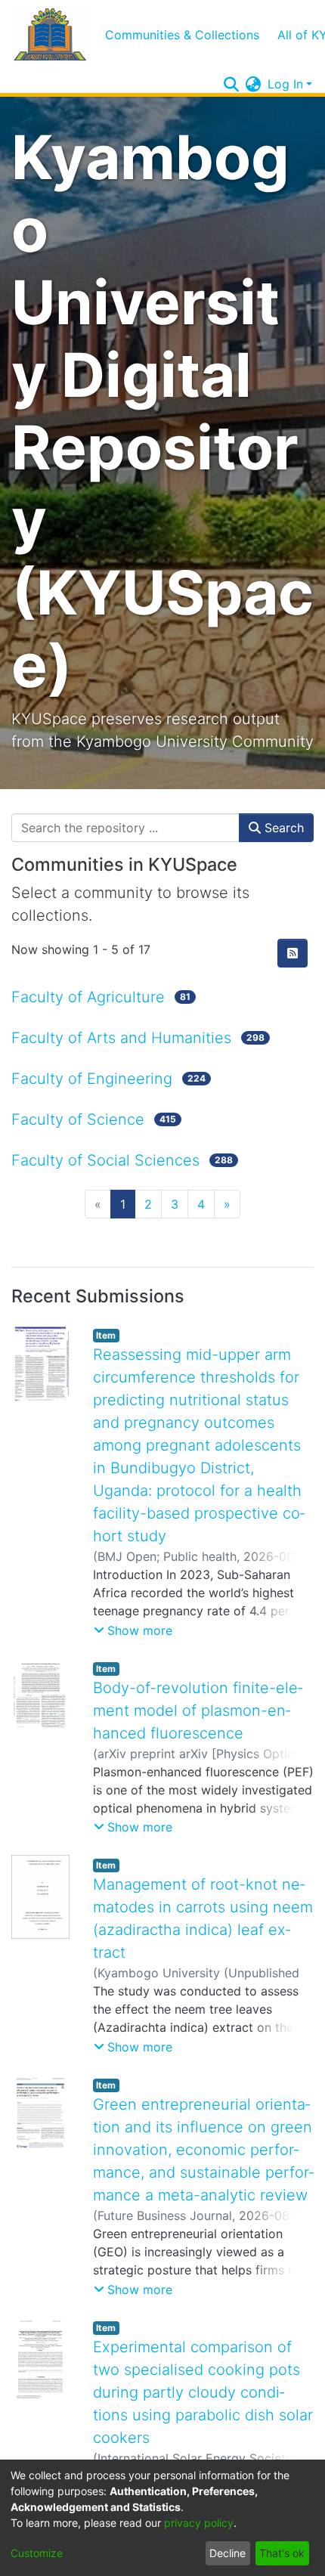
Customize (37, 2553)
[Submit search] (232, 84)
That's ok (282, 2553)
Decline (227, 2553)
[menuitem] (254, 84)
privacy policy (199, 2523)
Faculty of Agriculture (88, 997)
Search (282, 828)
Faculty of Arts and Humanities (121, 1038)
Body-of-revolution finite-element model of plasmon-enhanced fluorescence (198, 1711)
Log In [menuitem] (285, 84)
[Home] (51, 34)
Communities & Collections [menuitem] (182, 35)
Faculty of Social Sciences (105, 1160)
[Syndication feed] (292, 953)
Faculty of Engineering (92, 1079)
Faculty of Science (78, 1119)
